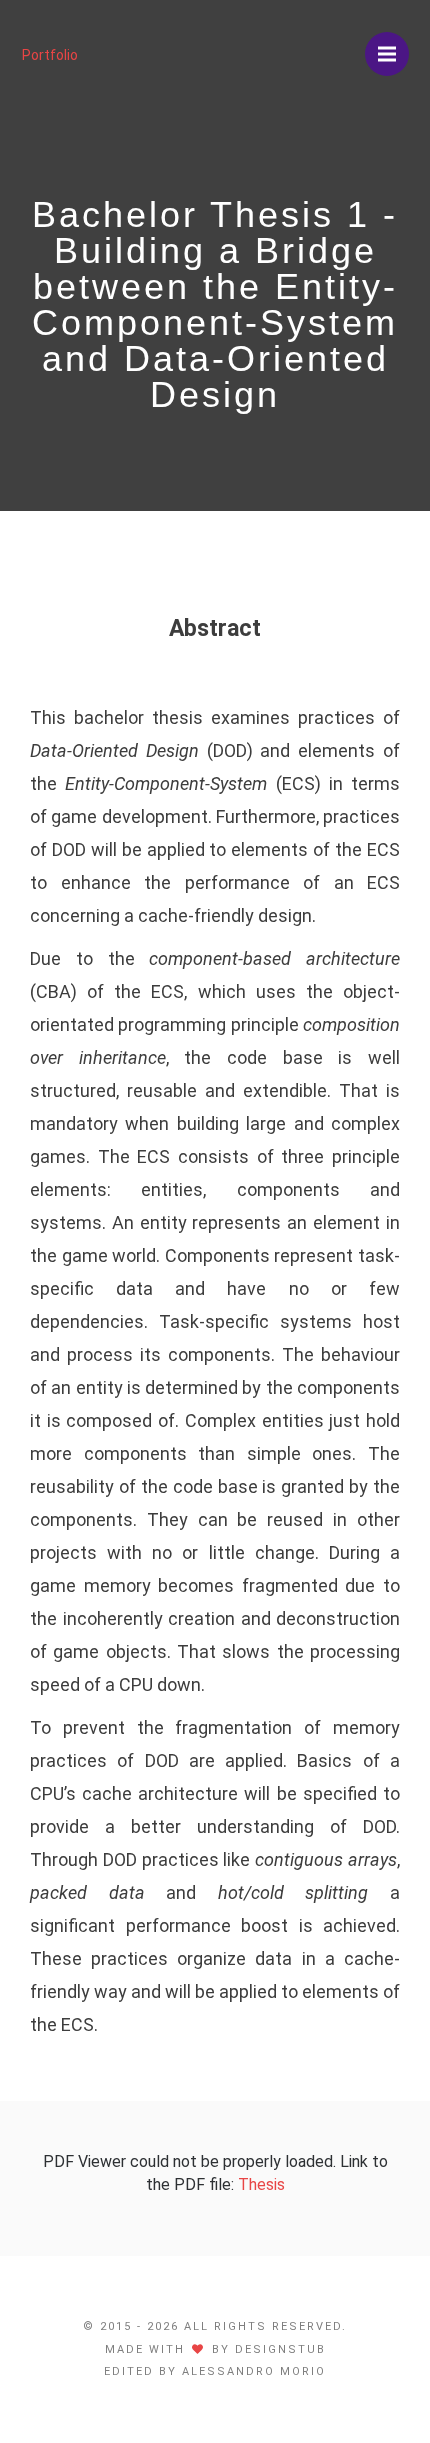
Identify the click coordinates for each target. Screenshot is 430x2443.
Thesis (261, 2184)
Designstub (280, 2349)
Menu (387, 54)
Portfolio (50, 55)
